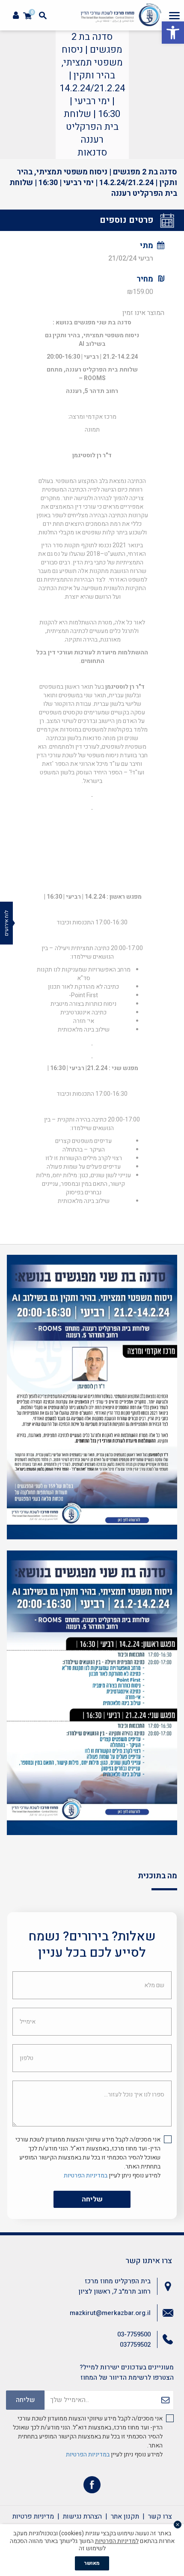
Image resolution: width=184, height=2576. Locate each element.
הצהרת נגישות (82, 2516)
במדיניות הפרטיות (86, 2176)
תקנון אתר (125, 2516)
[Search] (43, 15)
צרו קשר (160, 2516)
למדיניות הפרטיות (117, 2541)
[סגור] (178, 2525)
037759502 (135, 2345)
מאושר (92, 2563)
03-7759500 (134, 2334)
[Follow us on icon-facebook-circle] (92, 2487)
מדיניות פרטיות (33, 2516)
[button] (173, 33)
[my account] (16, 16)
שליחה (92, 2199)
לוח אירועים (6, 923)
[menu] (174, 15)
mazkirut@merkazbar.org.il (110, 2313)
